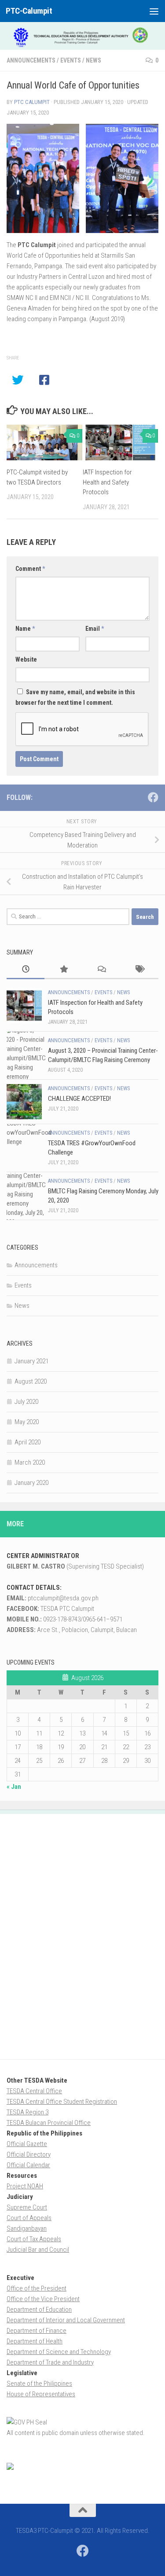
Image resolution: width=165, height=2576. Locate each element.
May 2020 (27, 1422)
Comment (30, 569)
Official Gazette (27, 2144)
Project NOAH (25, 2186)
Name (25, 629)
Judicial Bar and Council (38, 2250)
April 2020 (27, 1442)
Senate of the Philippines (39, 2384)
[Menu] (154, 11)
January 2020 (31, 1483)
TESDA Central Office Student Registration (62, 2102)
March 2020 (30, 1462)
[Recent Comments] (102, 970)
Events (71, 60)
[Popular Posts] (63, 970)
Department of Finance (37, 2331)
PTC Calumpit (32, 102)
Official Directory (29, 2154)
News (93, 60)
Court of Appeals (29, 2218)
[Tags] (139, 970)
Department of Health (35, 2341)
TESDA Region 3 (27, 2112)
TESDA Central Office (34, 2091)
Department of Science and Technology (59, 2352)
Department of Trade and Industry (50, 2362)
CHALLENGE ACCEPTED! (79, 1099)
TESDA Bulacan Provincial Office (49, 2123)
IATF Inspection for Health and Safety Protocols (107, 482)
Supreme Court (27, 2207)
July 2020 (26, 1402)
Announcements (31, 60)
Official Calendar (28, 2165)
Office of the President (37, 2288)
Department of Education (39, 2310)
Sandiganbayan (27, 2228)
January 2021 (31, 1361)
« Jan (14, 1787)
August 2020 (31, 1381)
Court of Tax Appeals (34, 2239)
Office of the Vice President (43, 2299)
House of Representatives (41, 2394)
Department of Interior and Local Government (66, 2320)
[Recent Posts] (26, 970)
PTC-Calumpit (29, 11)
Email (95, 629)
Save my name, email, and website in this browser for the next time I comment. (75, 697)
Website (26, 659)
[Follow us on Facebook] (153, 797)
